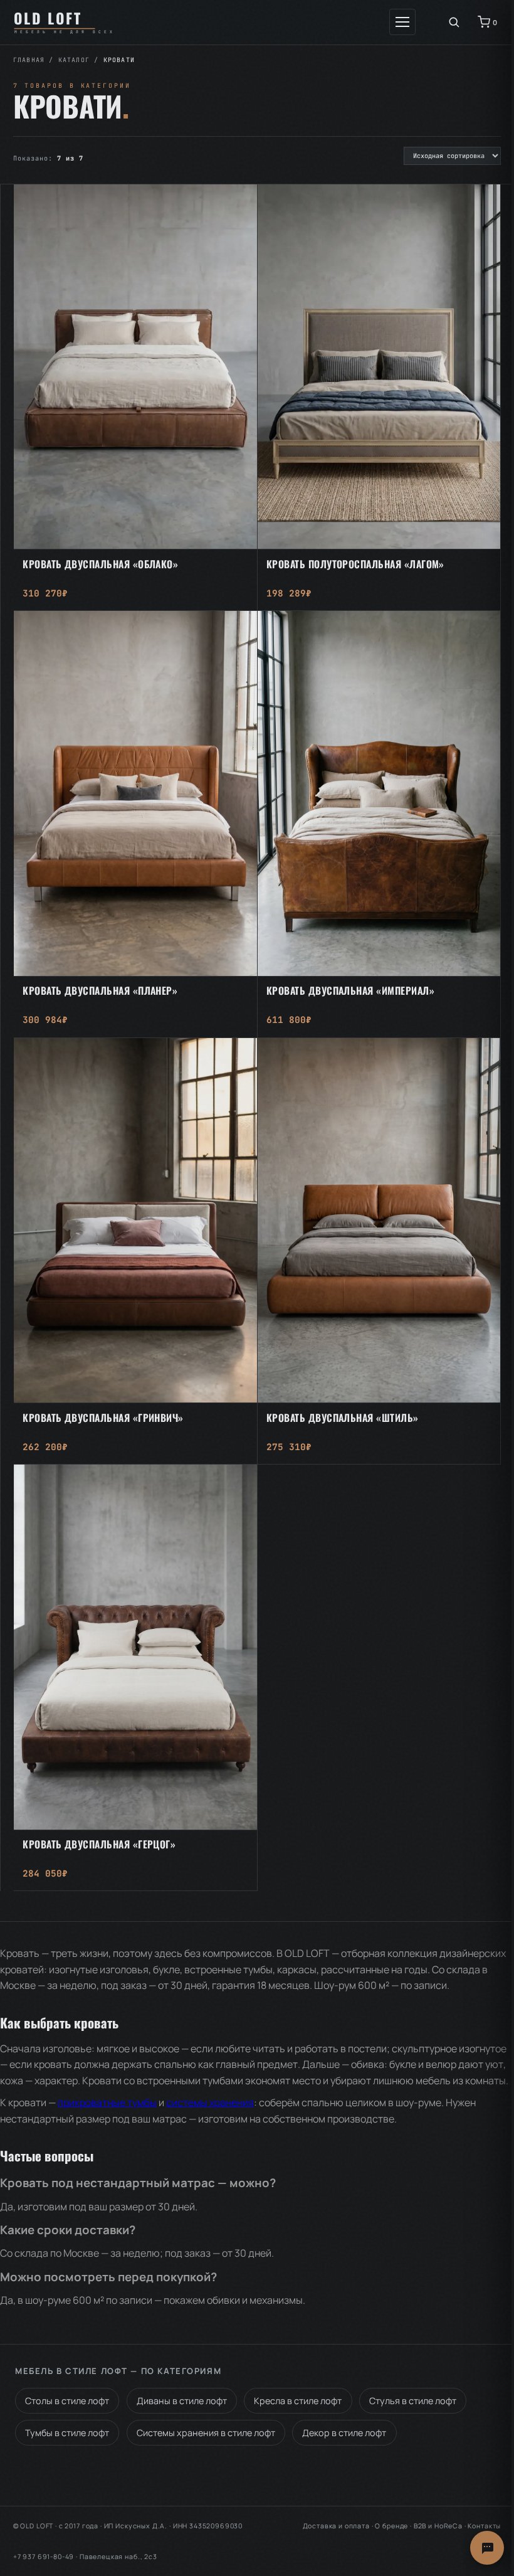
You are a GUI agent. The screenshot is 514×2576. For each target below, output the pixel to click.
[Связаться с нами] (487, 2548)
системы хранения (210, 2102)
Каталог (74, 60)
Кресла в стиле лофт (298, 2401)
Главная (29, 60)
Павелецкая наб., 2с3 (118, 2557)
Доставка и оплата (336, 2526)
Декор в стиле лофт (344, 2433)
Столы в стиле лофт (67, 2401)
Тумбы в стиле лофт (67, 2433)
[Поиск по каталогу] (454, 22)
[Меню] (402, 22)
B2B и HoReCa (438, 2526)
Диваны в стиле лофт (182, 2401)
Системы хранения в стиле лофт (206, 2433)
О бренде (391, 2526)
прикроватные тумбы (107, 2102)
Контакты (484, 2526)
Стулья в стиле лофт (413, 2401)
